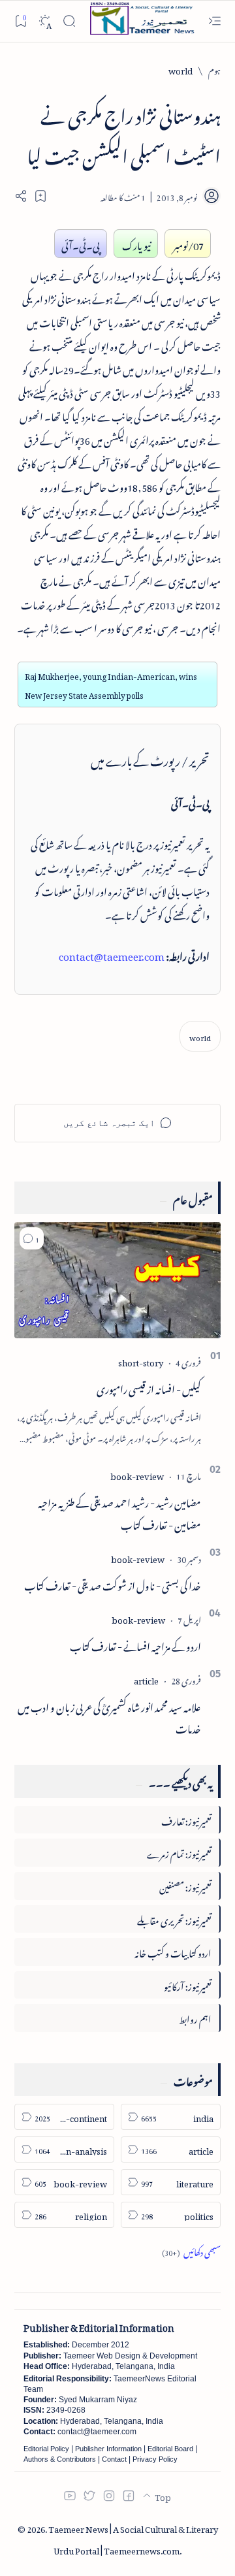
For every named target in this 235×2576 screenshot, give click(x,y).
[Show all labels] (191, 2250)
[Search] (69, 21)
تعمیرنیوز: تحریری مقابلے (174, 1919)
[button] (32, 1238)
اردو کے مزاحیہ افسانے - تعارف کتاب (135, 1645)
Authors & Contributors (60, 2459)
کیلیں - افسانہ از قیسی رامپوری (149, 1387)
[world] (200, 1036)
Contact (114, 2459)
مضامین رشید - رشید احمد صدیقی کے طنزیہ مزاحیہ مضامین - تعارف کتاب (119, 1512)
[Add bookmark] (40, 196)
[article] (146, 1679)
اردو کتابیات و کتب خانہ (173, 1951)
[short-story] (141, 1361)
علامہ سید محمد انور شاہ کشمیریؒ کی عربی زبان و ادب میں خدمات (109, 1716)
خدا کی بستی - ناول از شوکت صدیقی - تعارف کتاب (113, 1584)
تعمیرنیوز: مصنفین (185, 1885)
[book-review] (137, 1474)
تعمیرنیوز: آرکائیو (188, 1985)
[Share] (21, 196)
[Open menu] (214, 21)
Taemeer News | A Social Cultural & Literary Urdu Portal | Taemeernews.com (133, 2538)
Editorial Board (170, 2449)
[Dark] (45, 21)
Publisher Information (108, 2449)
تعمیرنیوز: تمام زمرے (179, 1852)
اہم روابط (195, 2017)
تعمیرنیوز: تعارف (186, 1819)
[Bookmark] (21, 21)
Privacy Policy (155, 2459)
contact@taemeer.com (112, 954)
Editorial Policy (46, 2449)
